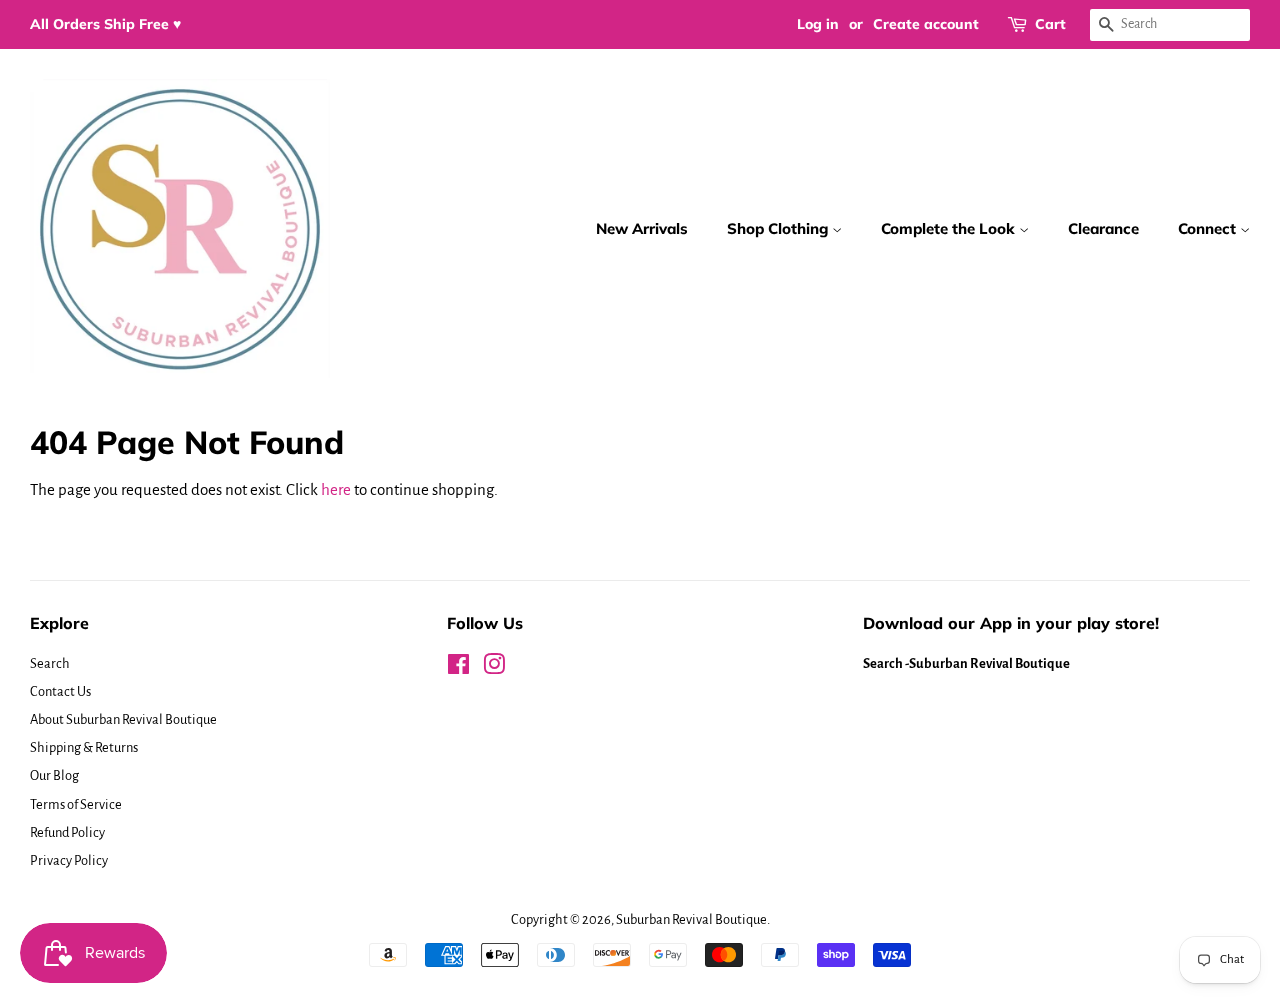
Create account (926, 24)
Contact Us (60, 691)
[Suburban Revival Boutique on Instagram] (494, 668)
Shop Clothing (779, 228)
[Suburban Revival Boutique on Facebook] (458, 668)
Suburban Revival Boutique (691, 919)
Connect (1209, 228)
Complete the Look (950, 228)
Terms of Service (76, 804)
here (336, 489)
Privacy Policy (69, 860)
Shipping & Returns (84, 747)
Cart (1050, 24)
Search (50, 663)
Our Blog (54, 775)
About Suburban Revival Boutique (123, 719)
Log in (818, 24)
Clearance (1103, 228)
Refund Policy (67, 832)
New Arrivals (642, 228)
